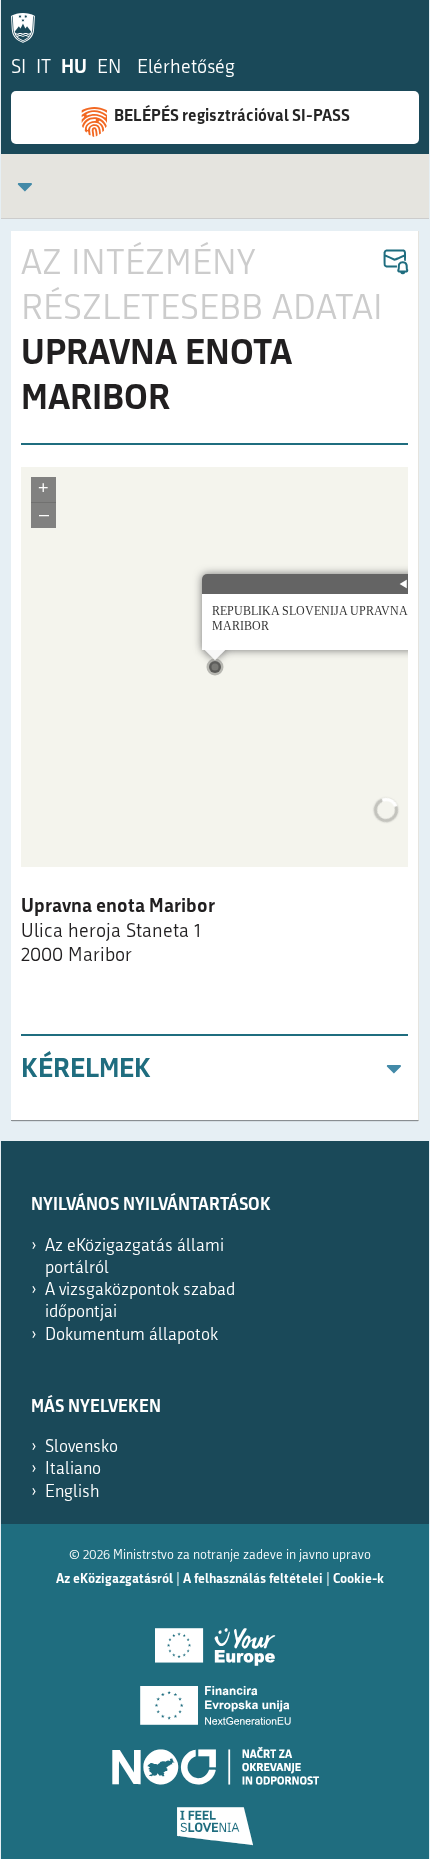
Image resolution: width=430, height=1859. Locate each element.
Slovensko (81, 1447)
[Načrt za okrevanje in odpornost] (215, 1759)
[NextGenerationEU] (215, 1699)
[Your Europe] (215, 1639)
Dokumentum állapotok (131, 1335)
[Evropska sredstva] (215, 1819)
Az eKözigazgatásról (114, 1579)
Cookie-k (358, 1579)
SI (18, 68)
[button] (394, 262)
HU (74, 68)
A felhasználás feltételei (253, 1579)
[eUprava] (28, 24)
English (72, 1492)
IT (43, 68)
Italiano (73, 1469)
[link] (25, 186)
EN (109, 68)
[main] (215, 676)
